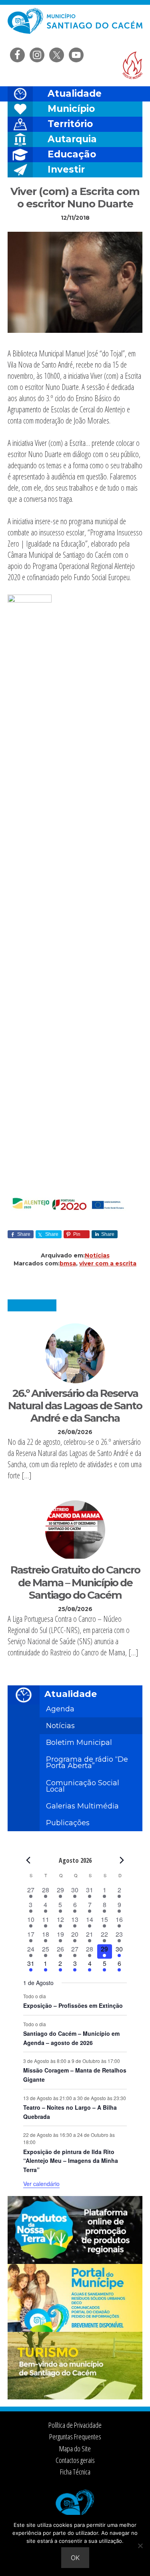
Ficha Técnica (75, 2472)
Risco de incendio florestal (132, 65)
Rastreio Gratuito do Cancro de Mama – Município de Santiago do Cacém (75, 1582)
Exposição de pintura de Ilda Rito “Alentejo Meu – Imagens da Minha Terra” (71, 2161)
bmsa (68, 1263)
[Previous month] (28, 1860)
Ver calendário (41, 2184)
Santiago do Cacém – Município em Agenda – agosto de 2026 (71, 2038)
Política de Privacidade (75, 2425)
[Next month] (122, 1860)
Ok (75, 2558)
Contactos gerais (75, 2460)
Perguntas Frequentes (75, 2437)
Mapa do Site (75, 2449)
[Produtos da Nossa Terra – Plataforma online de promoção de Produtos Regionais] (75, 2262)
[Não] (140, 2546)
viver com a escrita (108, 1263)
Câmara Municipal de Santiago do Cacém (75, 26)
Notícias (97, 1255)
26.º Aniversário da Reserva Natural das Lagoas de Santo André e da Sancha (75, 1406)
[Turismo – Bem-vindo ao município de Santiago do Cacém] (75, 2397)
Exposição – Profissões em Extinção (73, 2005)
